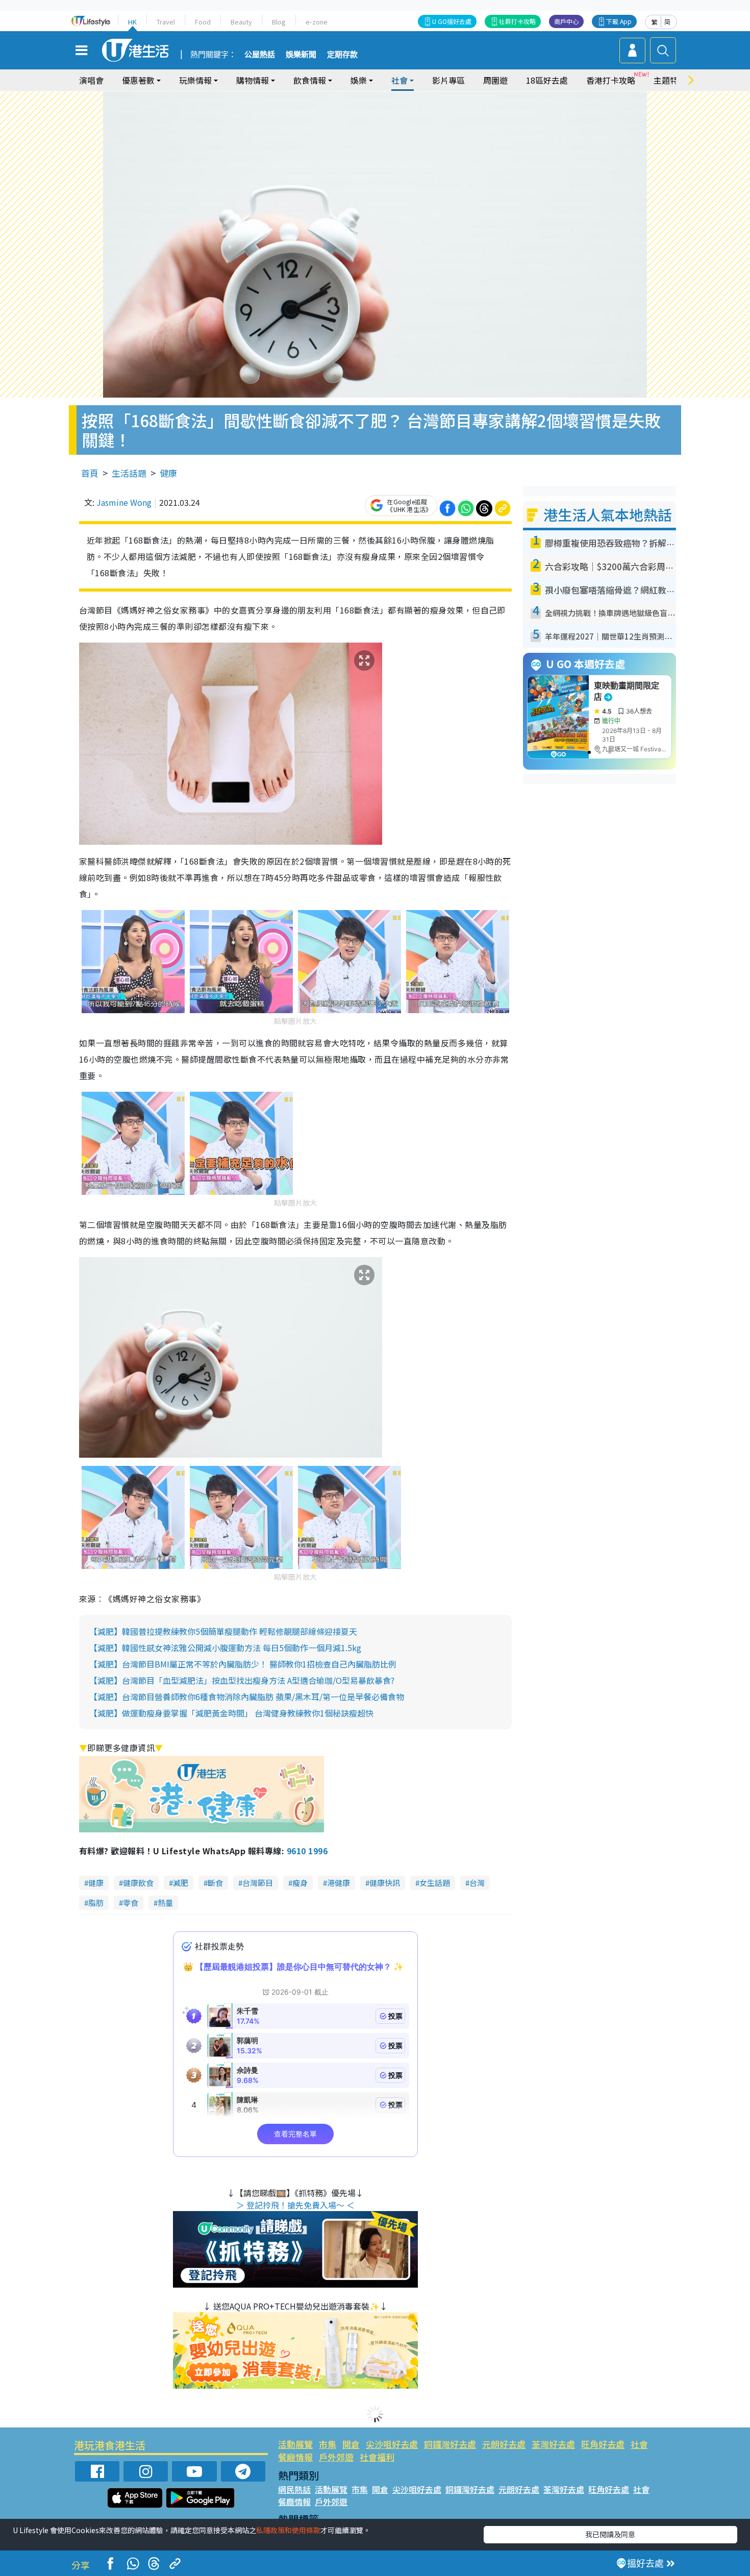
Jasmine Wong (124, 502)
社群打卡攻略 (517, 21)
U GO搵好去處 (452, 21)
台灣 (477, 1883)
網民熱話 (294, 2489)
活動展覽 (295, 2444)
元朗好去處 (504, 2444)
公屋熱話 (260, 55)
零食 (131, 1903)
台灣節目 (258, 1883)
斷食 (215, 1883)
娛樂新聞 (301, 55)
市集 (328, 2444)
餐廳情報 (295, 2457)
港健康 (339, 1883)
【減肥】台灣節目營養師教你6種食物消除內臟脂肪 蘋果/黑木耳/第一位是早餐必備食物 (247, 1697)
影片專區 (448, 80)
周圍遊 (495, 80)
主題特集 (670, 80)
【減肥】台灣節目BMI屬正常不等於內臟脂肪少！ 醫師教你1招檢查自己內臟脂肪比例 (243, 1664)
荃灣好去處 (553, 2444)
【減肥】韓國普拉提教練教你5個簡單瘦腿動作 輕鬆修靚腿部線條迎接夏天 (223, 1631)
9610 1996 (307, 1851)
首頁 (90, 473)
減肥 (181, 1883)
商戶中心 (566, 21)
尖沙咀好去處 (392, 2444)
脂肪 (96, 1903)
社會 (639, 2444)
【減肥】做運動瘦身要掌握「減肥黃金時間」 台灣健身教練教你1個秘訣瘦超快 (231, 1713)
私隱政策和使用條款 (288, 2530)
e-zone (317, 22)
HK (132, 22)
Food (203, 22)
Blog (279, 22)
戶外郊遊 (336, 2457)
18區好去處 (547, 80)
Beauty (241, 22)
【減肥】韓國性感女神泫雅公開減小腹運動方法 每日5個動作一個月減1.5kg (225, 1648)
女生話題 (435, 1883)
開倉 (351, 2444)
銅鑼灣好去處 (450, 2444)
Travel (166, 22)
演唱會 (91, 80)
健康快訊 (385, 1883)
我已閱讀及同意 (610, 2534)
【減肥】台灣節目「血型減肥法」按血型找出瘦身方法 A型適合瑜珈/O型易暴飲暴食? (242, 1680)
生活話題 (129, 473)
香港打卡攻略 (611, 80)
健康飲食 (138, 1883)
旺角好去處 (603, 2444)
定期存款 (342, 55)
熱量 (165, 1903)
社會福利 (377, 2457)
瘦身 (300, 1883)
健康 (168, 473)
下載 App (619, 21)
